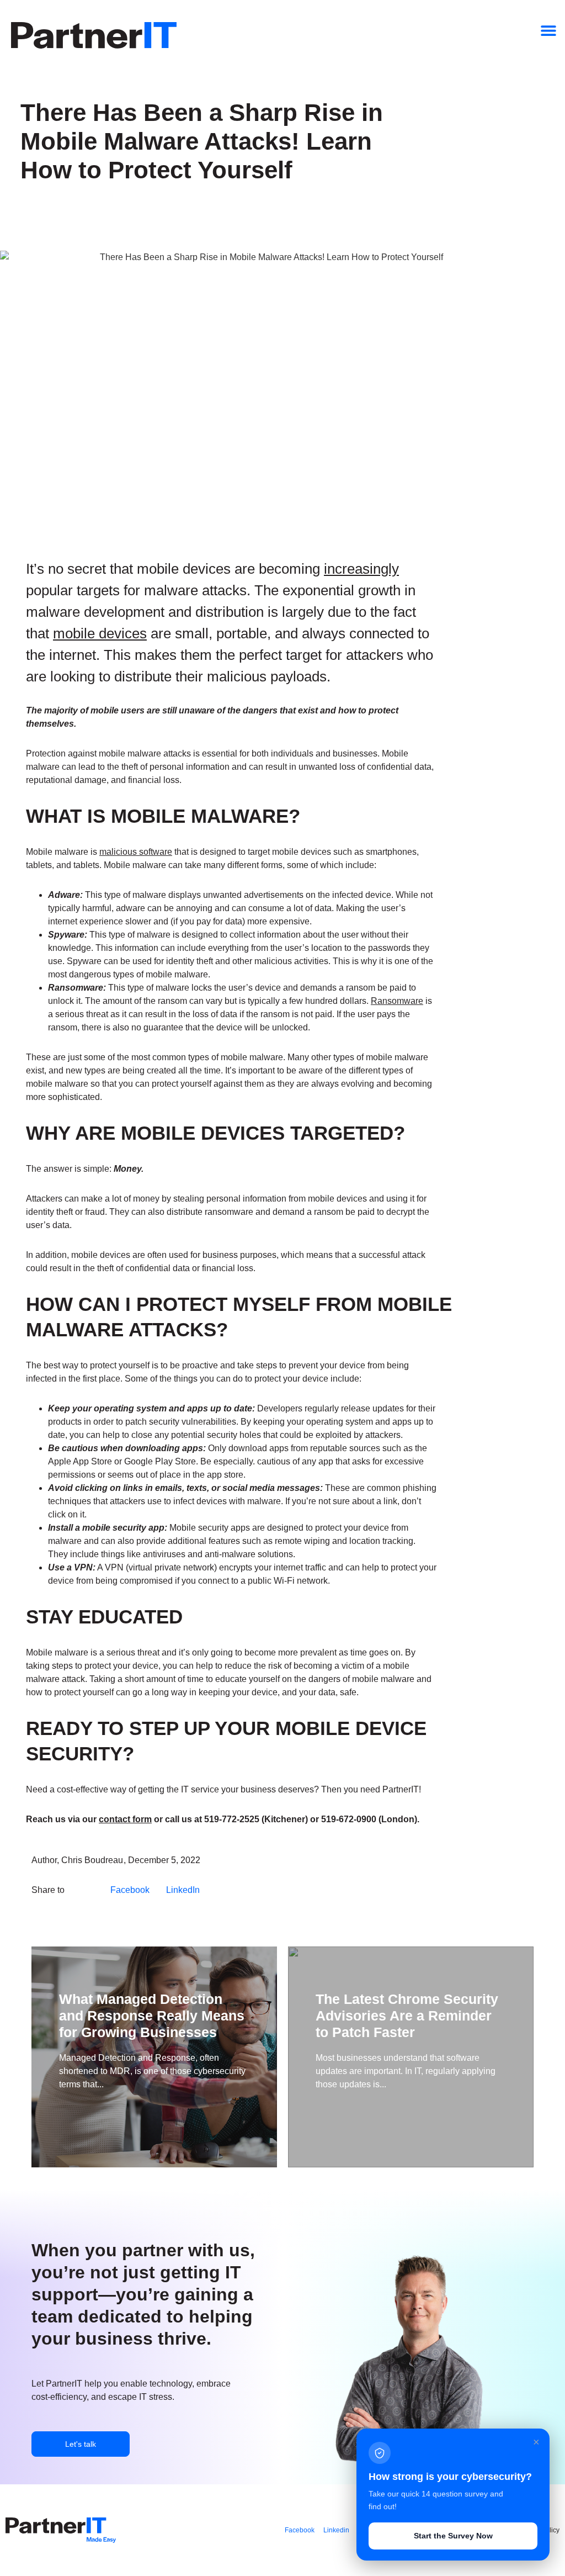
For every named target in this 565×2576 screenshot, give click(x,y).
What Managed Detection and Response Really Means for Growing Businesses (152, 2016)
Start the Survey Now (453, 2536)
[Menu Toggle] (548, 30)
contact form (125, 1819)
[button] (130, 1890)
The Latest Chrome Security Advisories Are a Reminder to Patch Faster (407, 2016)
